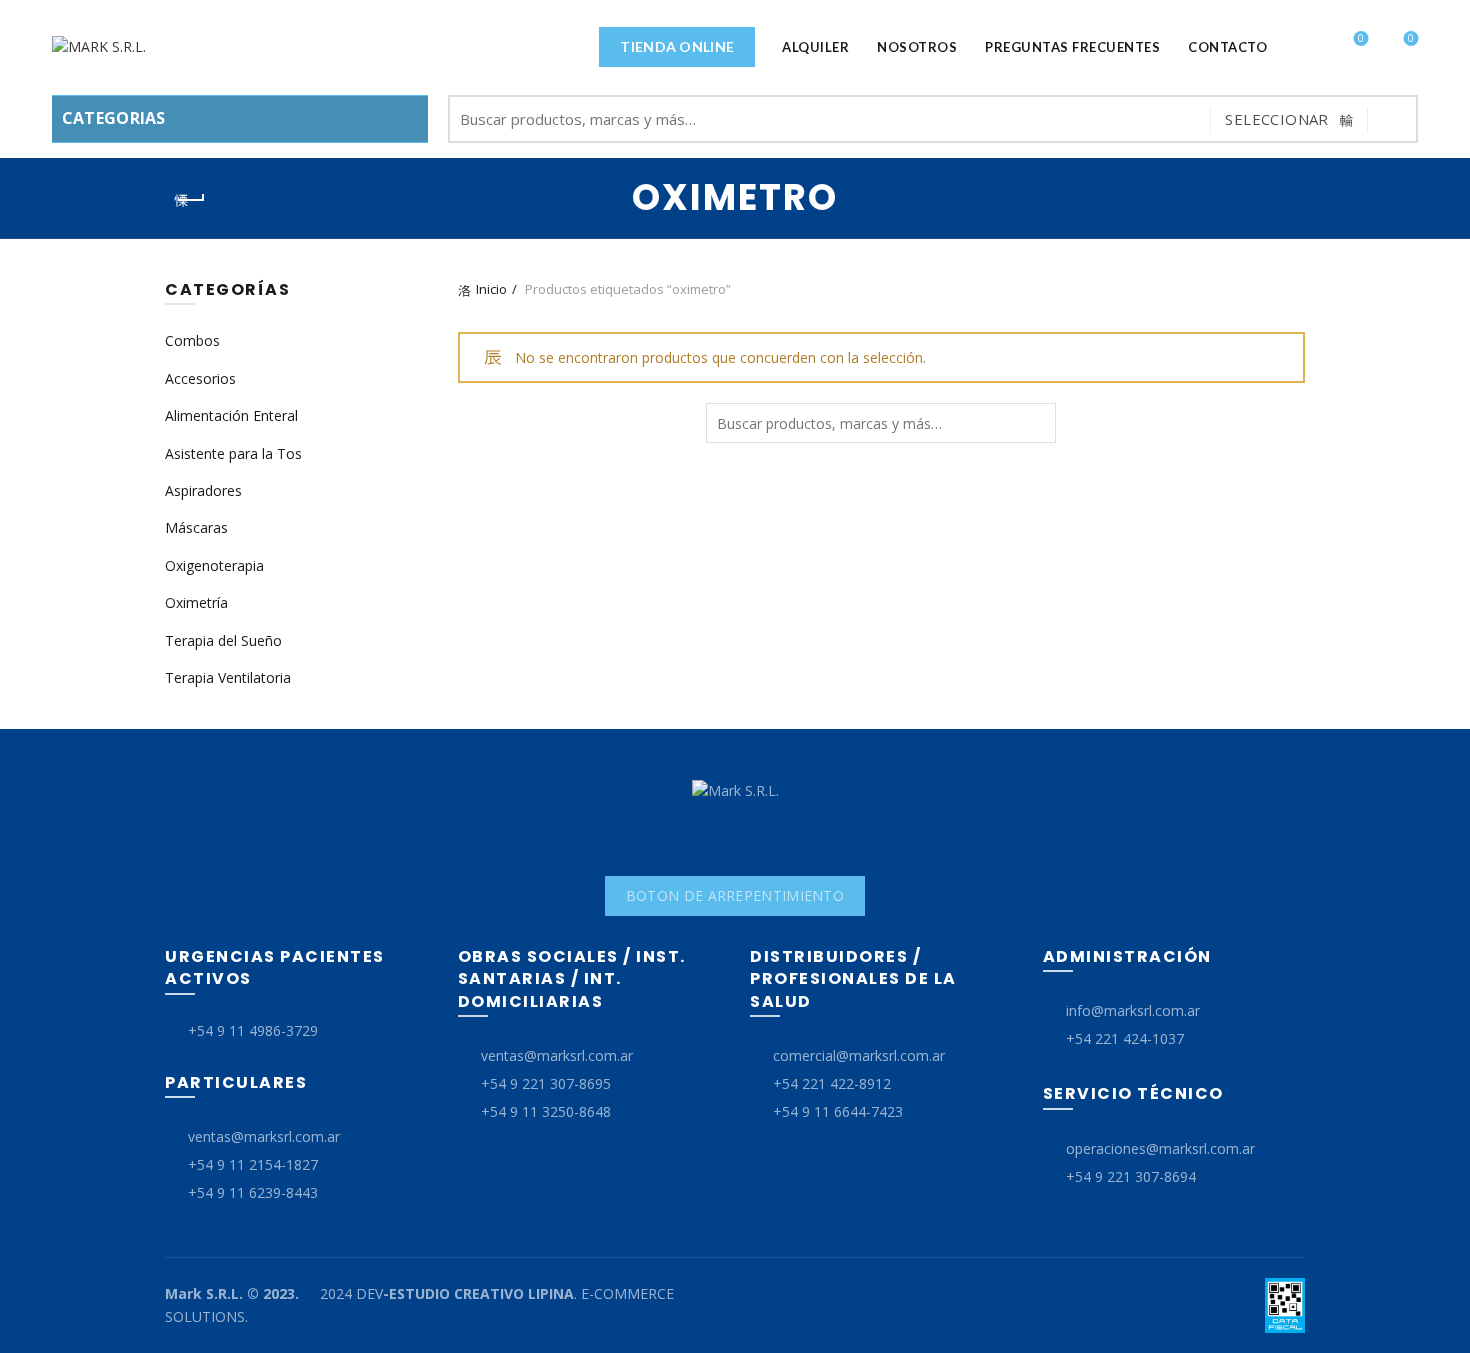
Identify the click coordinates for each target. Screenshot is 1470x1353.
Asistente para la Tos (233, 453)
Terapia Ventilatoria (228, 677)
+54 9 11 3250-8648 (546, 1111)
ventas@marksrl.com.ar (264, 1136)
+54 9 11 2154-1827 (253, 1164)
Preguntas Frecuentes (1072, 47)
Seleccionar (1276, 119)
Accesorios (200, 378)
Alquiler (815, 47)
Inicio (491, 289)
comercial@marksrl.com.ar (859, 1055)
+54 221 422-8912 (832, 1083)
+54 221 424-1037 (1125, 1038)
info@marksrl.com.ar (1133, 1010)
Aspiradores (203, 490)
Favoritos (1361, 39)
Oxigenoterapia (214, 565)
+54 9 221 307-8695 (546, 1083)
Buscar (1393, 119)
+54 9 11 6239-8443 (253, 1192)
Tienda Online (677, 46)
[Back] (190, 200)
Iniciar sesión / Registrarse (1305, 48)
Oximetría (196, 602)
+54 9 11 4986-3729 (253, 1030)
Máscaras (196, 527)
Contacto (1227, 47)
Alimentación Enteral (231, 415)
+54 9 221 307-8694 (1131, 1176)
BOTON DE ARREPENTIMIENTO (735, 895)
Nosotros (917, 47)
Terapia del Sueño (223, 640)
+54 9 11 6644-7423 (838, 1111)
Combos (192, 340)
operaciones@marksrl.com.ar (1160, 1148)
